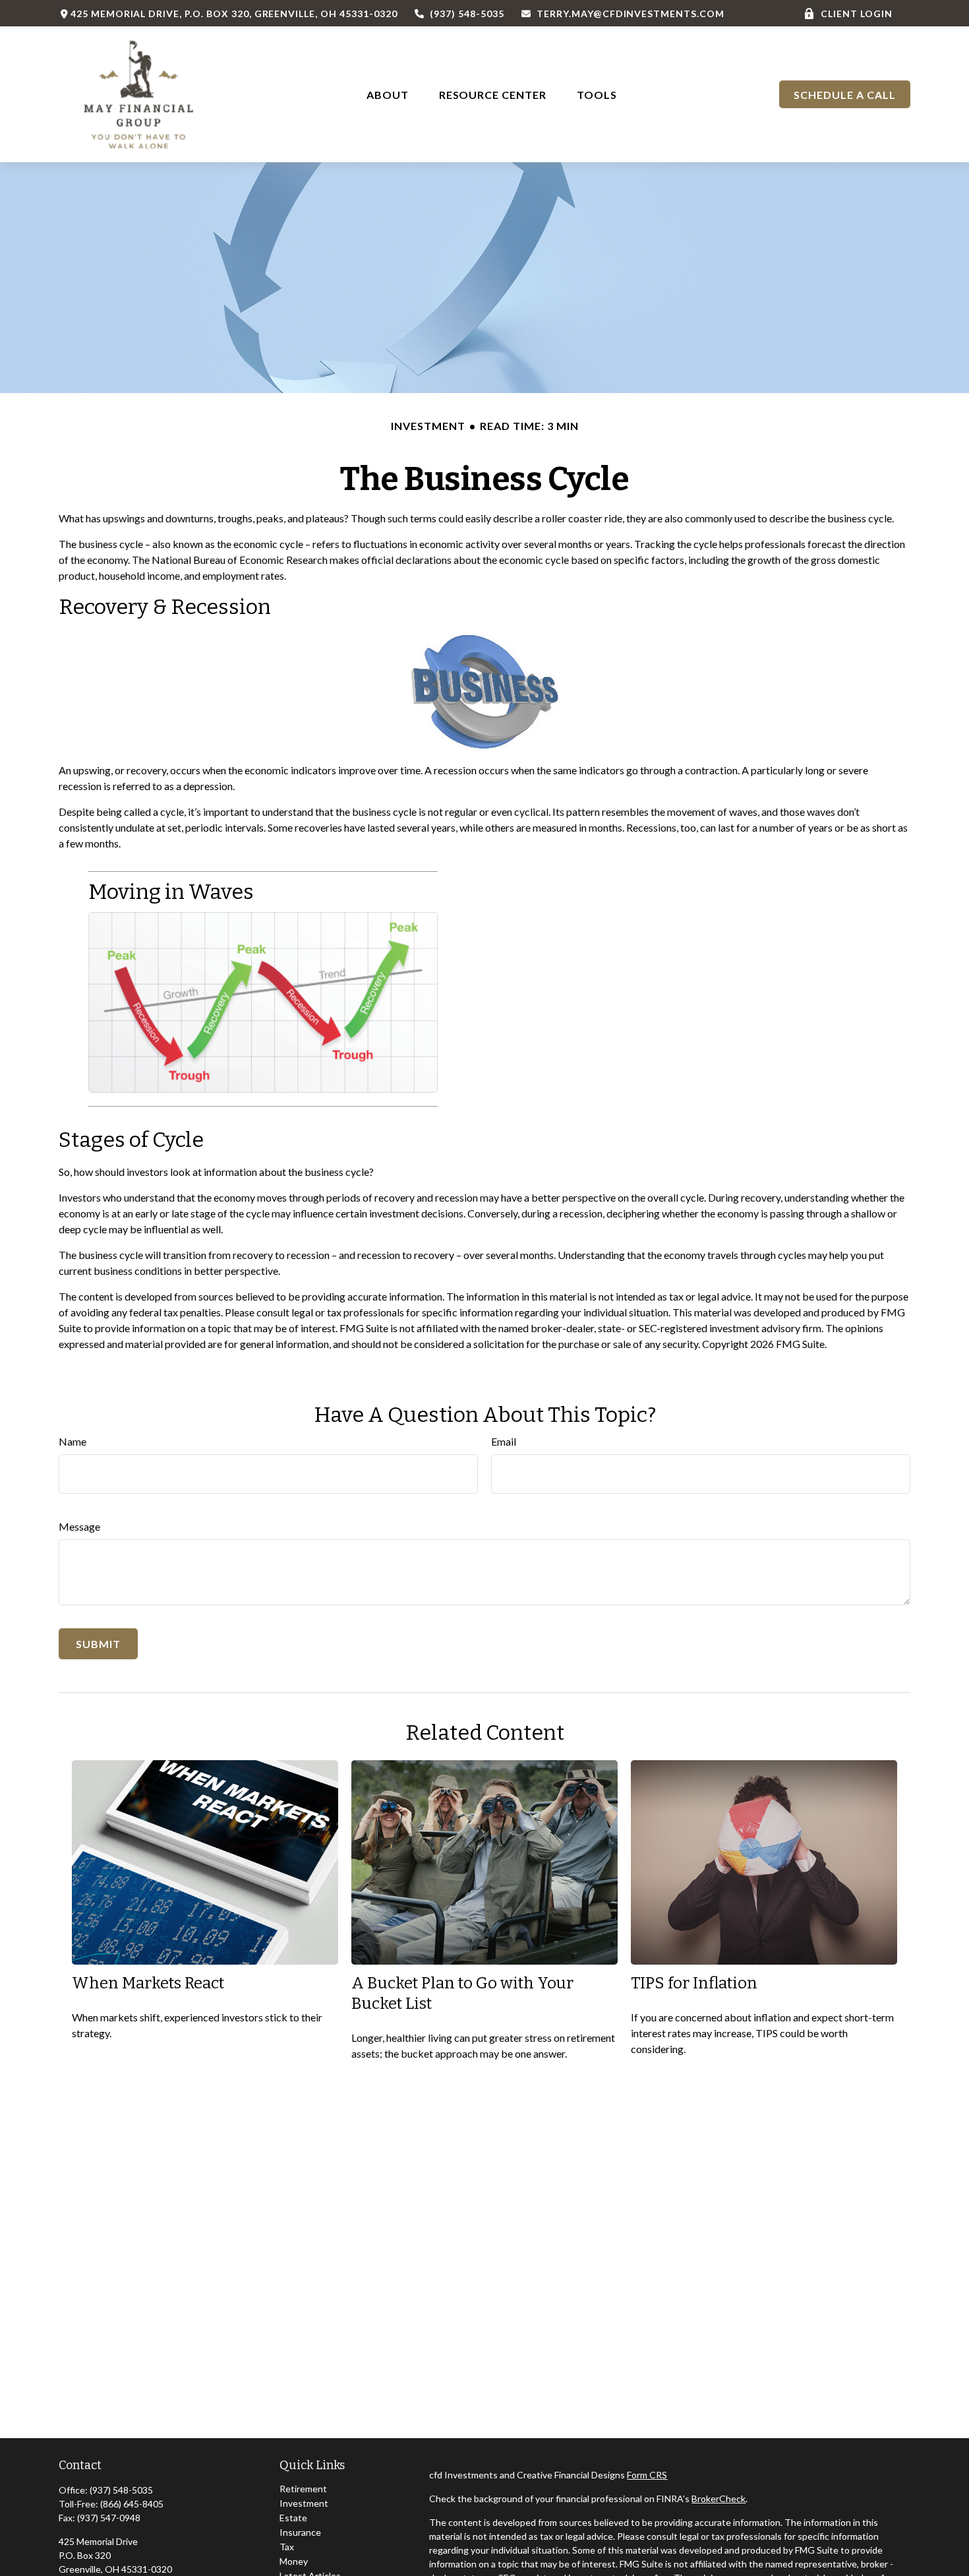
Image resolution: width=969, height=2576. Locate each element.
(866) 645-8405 (132, 2504)
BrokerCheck (719, 2499)
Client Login (857, 14)
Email (504, 1441)
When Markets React (148, 1983)
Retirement (303, 2489)
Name (73, 1441)
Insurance (300, 2532)
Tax (287, 2547)
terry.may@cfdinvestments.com (631, 14)
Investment (304, 2503)
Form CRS (647, 2475)
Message (79, 1526)
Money (294, 2561)
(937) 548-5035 (467, 14)
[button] (388, 94)
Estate (293, 2518)
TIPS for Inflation (694, 1983)
